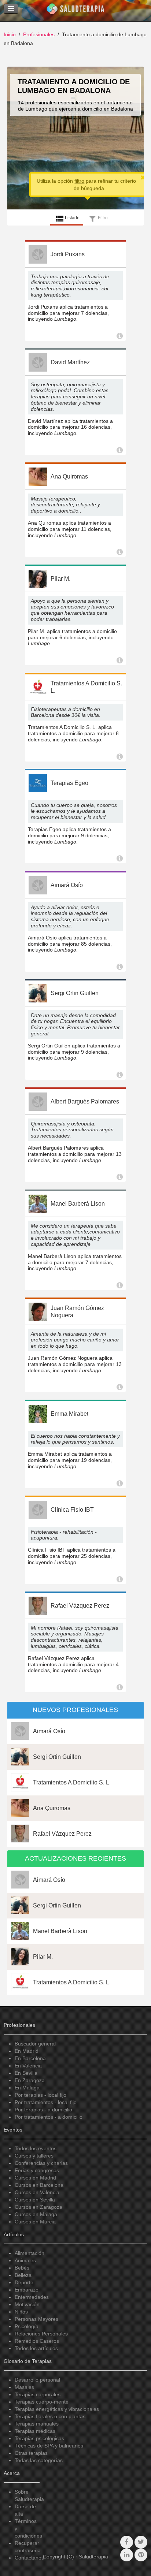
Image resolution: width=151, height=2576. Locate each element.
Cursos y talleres (34, 2156)
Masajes (24, 2387)
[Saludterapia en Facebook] (127, 2542)
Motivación (27, 2304)
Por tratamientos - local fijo (46, 2102)
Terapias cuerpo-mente (42, 2402)
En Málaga (27, 2088)
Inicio (10, 34)
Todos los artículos (36, 2348)
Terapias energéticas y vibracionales (57, 2409)
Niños (21, 2312)
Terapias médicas (35, 2431)
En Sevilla (26, 2073)
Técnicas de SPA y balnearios (49, 2446)
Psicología (27, 2326)
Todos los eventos (36, 2148)
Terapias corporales (38, 2394)
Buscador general (35, 2044)
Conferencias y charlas (41, 2163)
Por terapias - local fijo (40, 2095)
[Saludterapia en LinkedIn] (127, 2555)
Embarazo (27, 2290)
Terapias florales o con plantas (50, 2416)
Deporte (24, 2282)
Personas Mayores (36, 2319)
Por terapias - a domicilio (43, 2110)
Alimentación (30, 2253)
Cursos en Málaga (36, 2214)
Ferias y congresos (37, 2170)
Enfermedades (32, 2297)
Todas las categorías (39, 2460)
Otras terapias (31, 2453)
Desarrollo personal (37, 2380)
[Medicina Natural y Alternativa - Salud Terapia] (75, 11)
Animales (25, 2260)
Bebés (22, 2268)
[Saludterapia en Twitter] (141, 2542)
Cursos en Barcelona (39, 2185)
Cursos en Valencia (37, 2192)
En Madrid (27, 2051)
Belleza (23, 2275)
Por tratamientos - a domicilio (49, 2117)
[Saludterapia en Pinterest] (141, 2555)
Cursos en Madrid (35, 2178)
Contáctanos (29, 2558)
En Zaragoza (30, 2080)
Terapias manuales (37, 2424)
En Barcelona (30, 2058)
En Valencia (28, 2066)
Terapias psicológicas (39, 2438)
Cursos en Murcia (35, 2222)
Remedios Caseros (37, 2341)
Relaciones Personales (41, 2334)
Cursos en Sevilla (35, 2200)
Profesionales (39, 34)
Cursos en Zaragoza (38, 2207)
